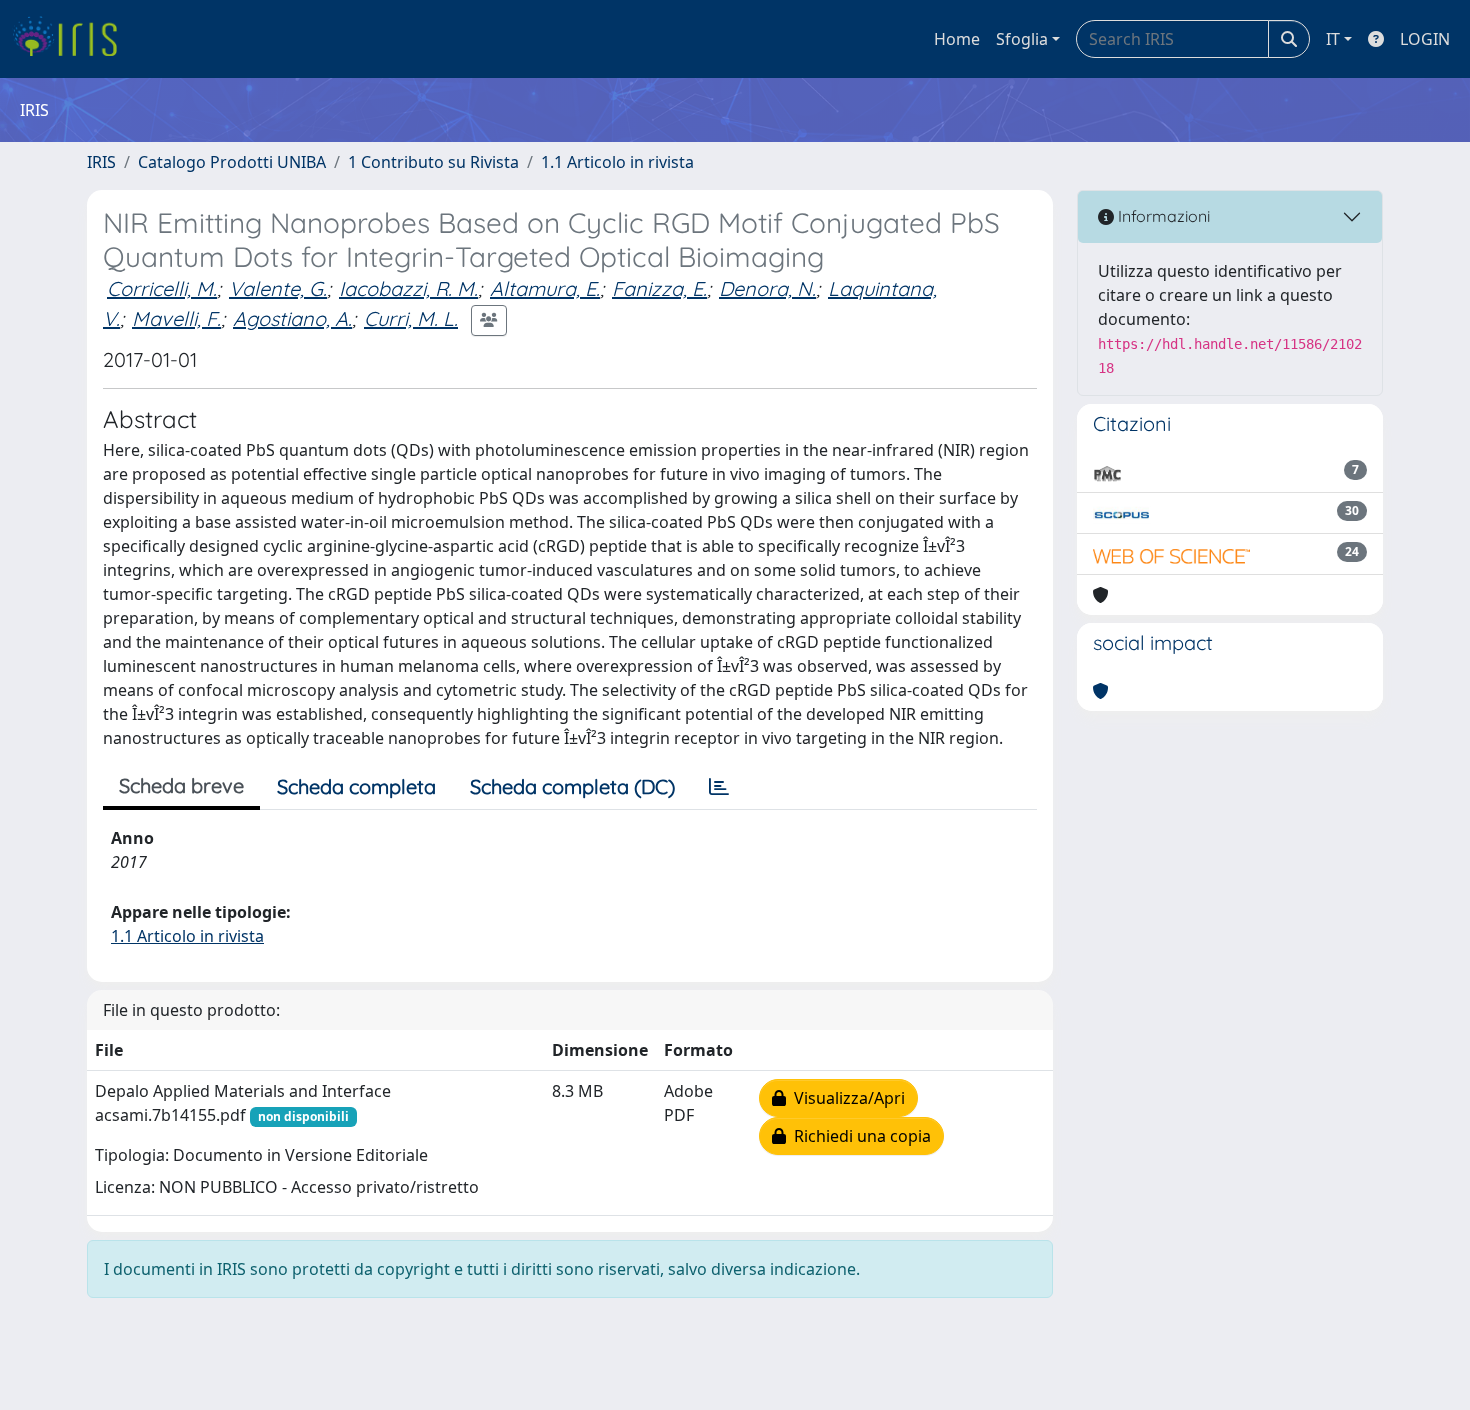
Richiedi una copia (858, 1136)
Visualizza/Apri (845, 1098)
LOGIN (1425, 39)
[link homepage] (72, 39)
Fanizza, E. (659, 288)
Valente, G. (278, 288)
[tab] (719, 787)
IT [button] (1333, 39)
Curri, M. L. (411, 318)
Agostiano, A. (292, 318)
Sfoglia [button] (1022, 39)
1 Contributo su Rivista (433, 162)
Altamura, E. (545, 288)
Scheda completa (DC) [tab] (572, 786)
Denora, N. (767, 288)
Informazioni (1162, 216)
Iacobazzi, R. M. (408, 288)
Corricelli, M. (162, 288)
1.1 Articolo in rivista (617, 162)
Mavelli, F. (176, 318)
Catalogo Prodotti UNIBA (232, 162)
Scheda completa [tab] (356, 786)
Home (957, 39)
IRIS (101, 162)
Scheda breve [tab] (181, 785)
